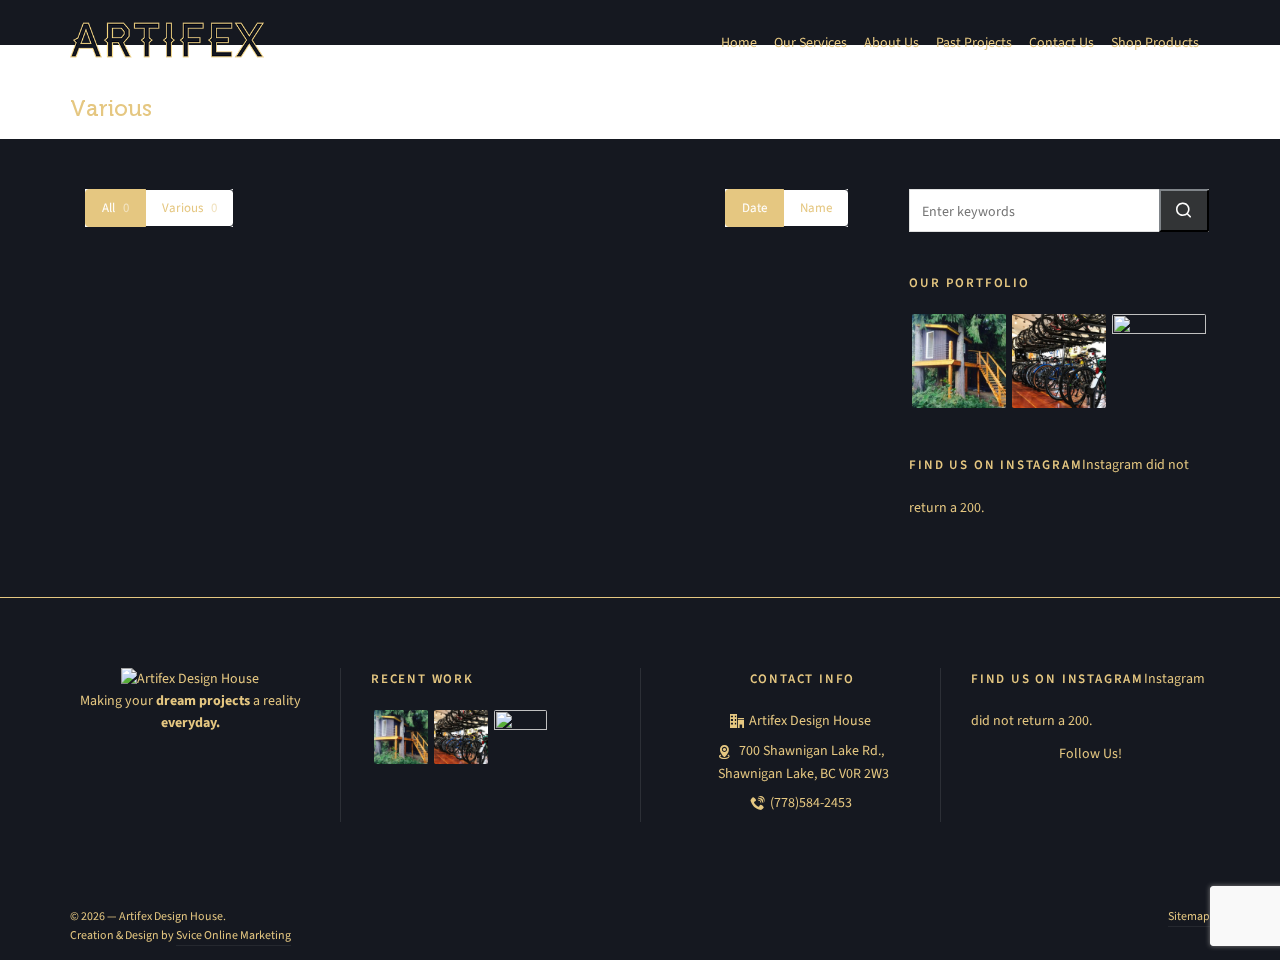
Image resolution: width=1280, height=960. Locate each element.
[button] (1184, 210)
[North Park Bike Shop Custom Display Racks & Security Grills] (1059, 361)
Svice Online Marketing (233, 935)
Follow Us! (1090, 753)
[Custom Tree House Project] (959, 361)
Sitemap (1189, 916)
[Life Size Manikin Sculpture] (1159, 361)
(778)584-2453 (811, 802)
